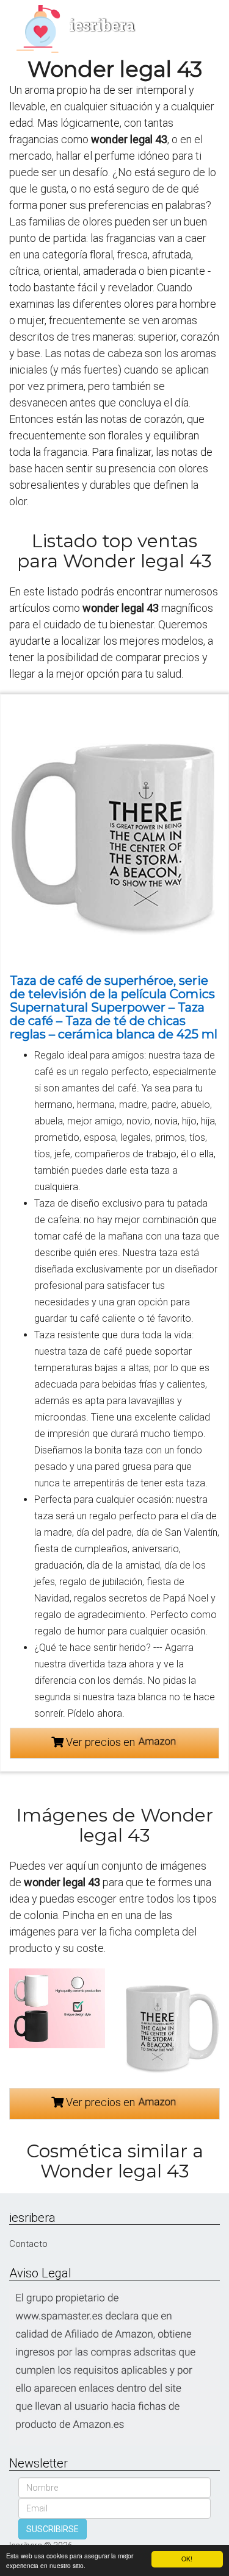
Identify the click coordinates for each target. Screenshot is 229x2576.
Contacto (28, 2244)
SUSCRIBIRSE (53, 2529)
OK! (187, 2559)
